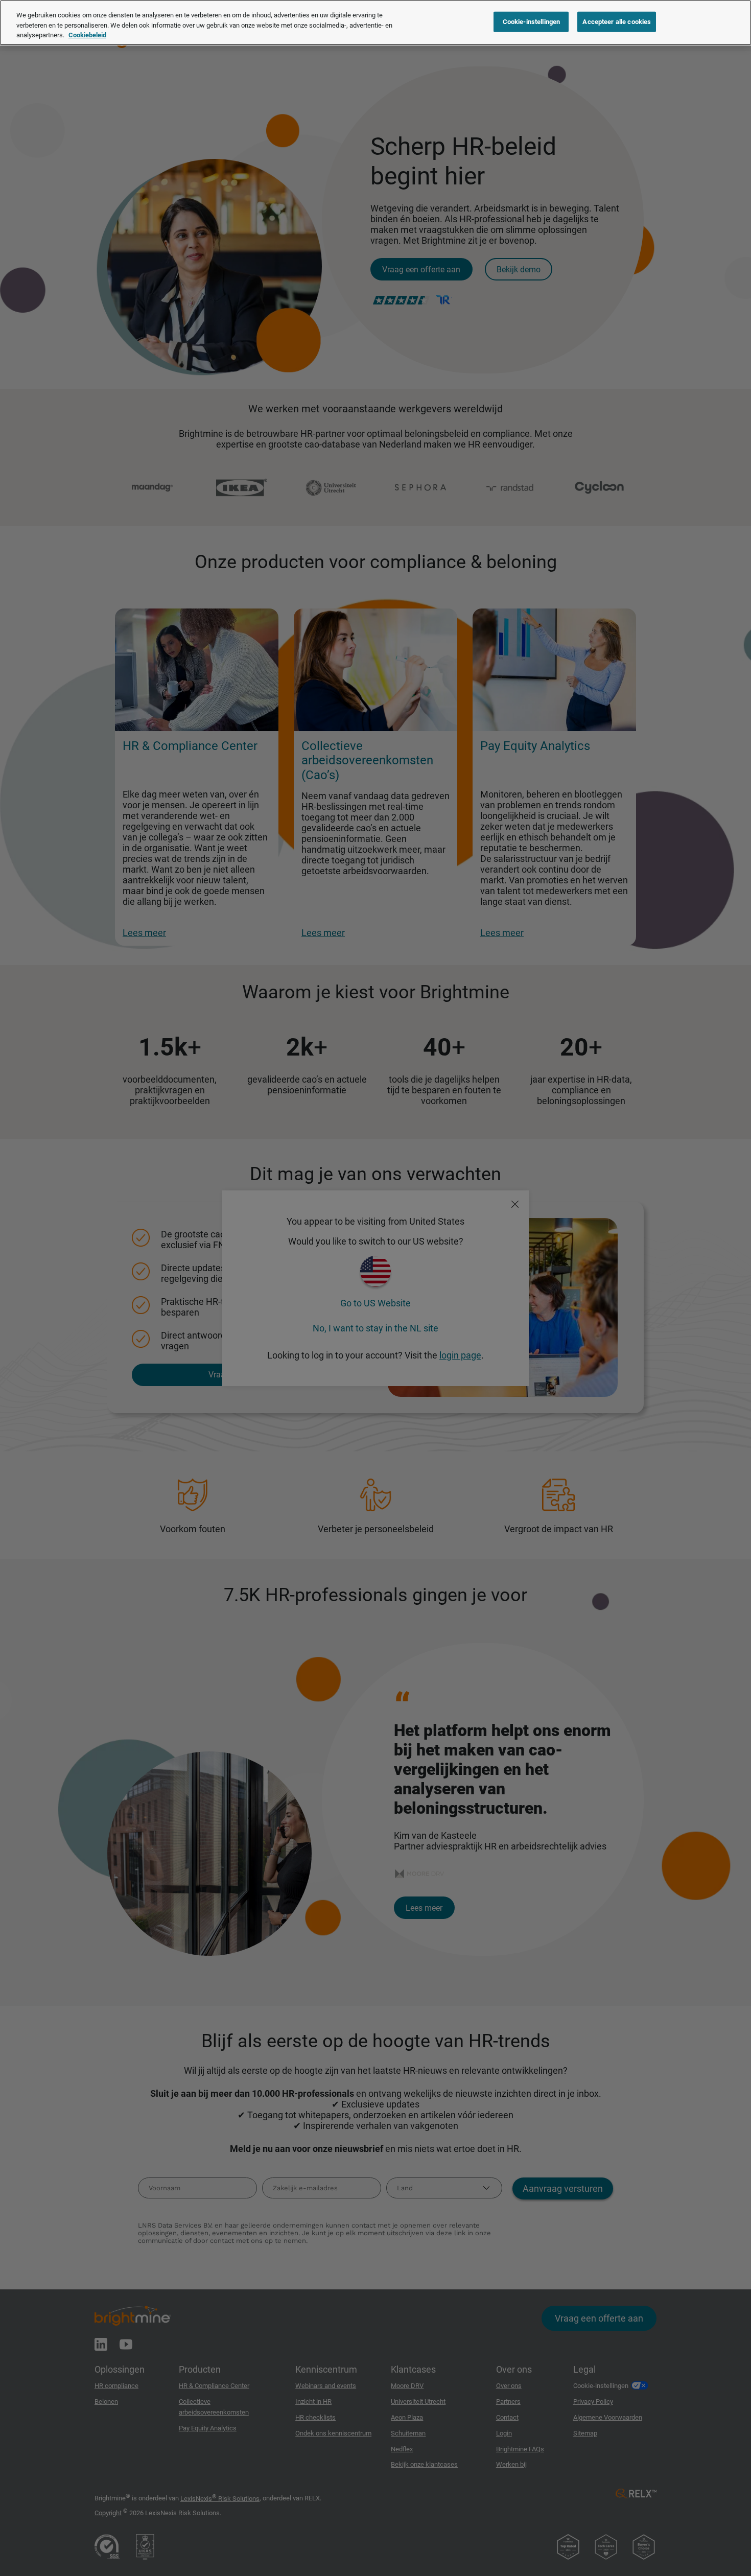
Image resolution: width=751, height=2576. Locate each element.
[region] (375, 23)
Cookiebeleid (87, 35)
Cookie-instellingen (531, 22)
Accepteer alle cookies (617, 22)
